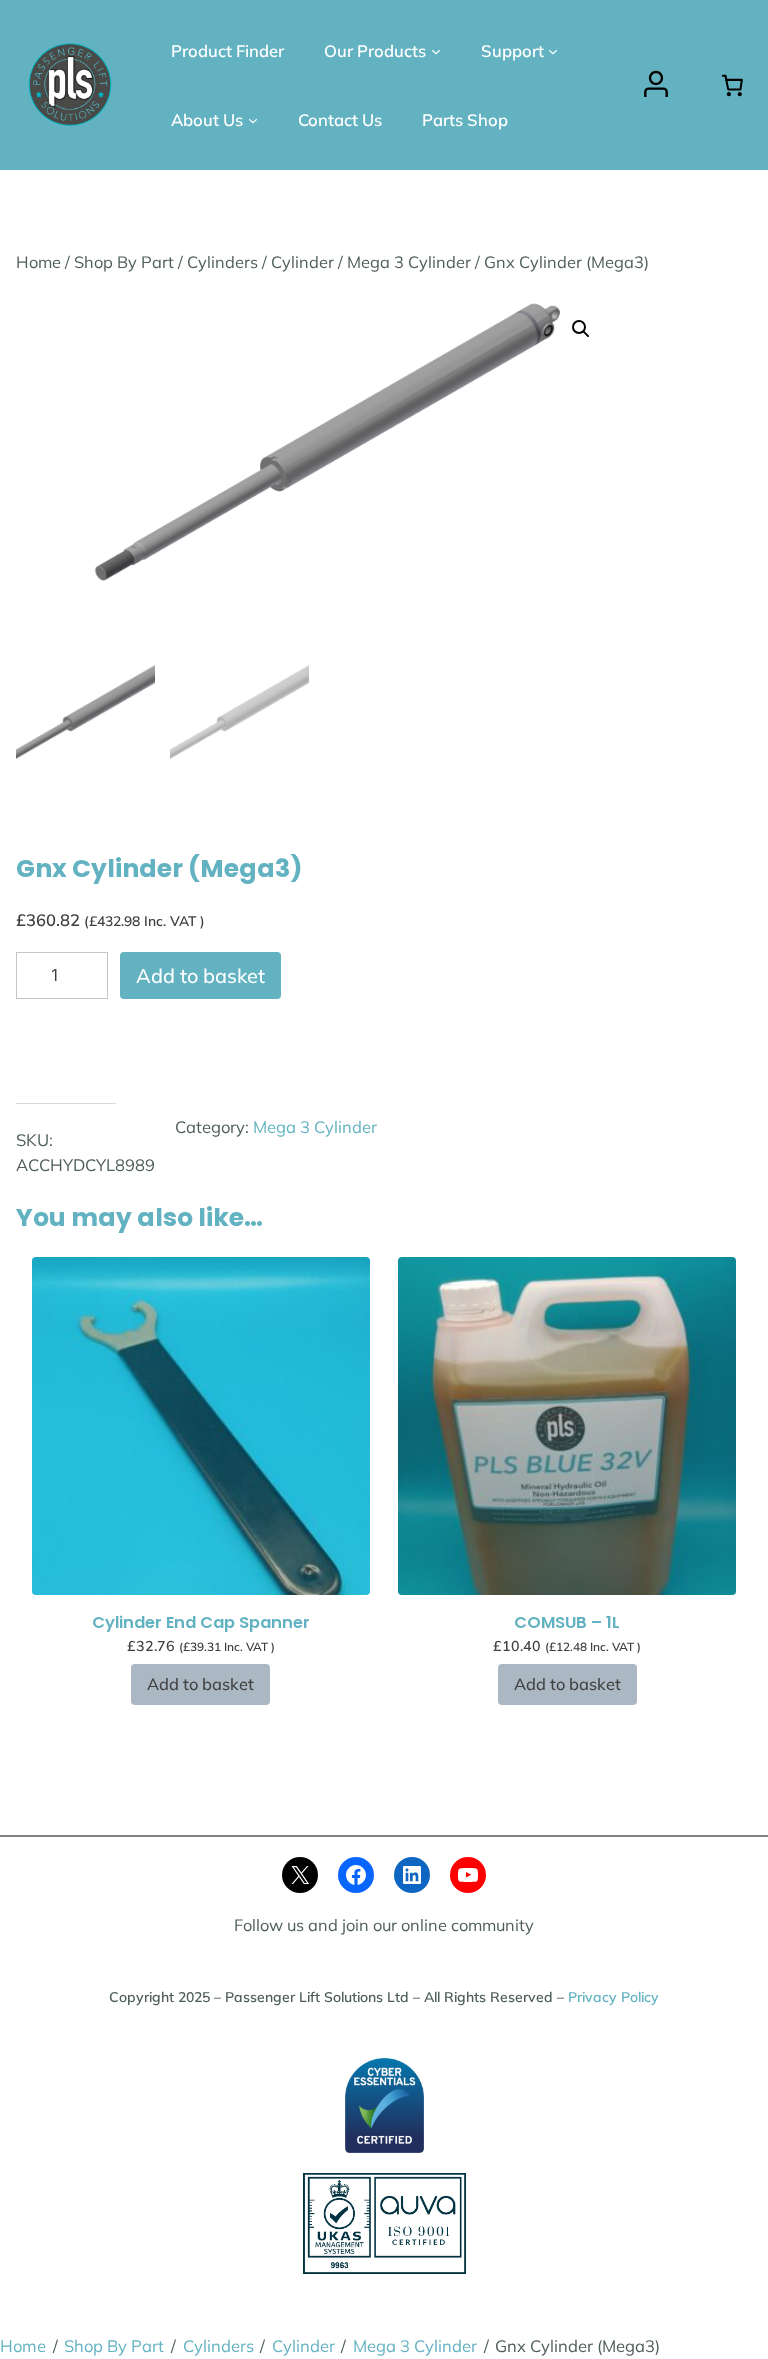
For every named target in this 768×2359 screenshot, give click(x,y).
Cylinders (222, 262)
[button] (581, 329)
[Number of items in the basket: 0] (732, 85)
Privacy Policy (613, 1997)
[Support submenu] (553, 51)
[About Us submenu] (253, 120)
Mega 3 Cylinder (409, 262)
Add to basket (200, 975)
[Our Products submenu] (436, 51)
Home (38, 262)
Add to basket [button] (200, 1684)
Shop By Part (124, 262)
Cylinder (302, 262)
